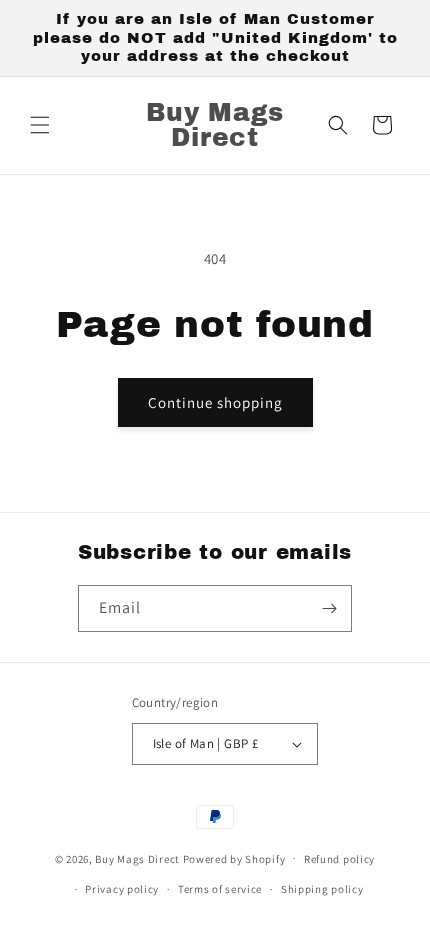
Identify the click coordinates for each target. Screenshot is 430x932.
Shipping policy (322, 889)
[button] (40, 125)
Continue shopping (215, 402)
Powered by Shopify (234, 858)
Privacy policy (122, 889)
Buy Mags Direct (137, 858)
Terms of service (220, 889)
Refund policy (339, 859)
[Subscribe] (329, 608)
